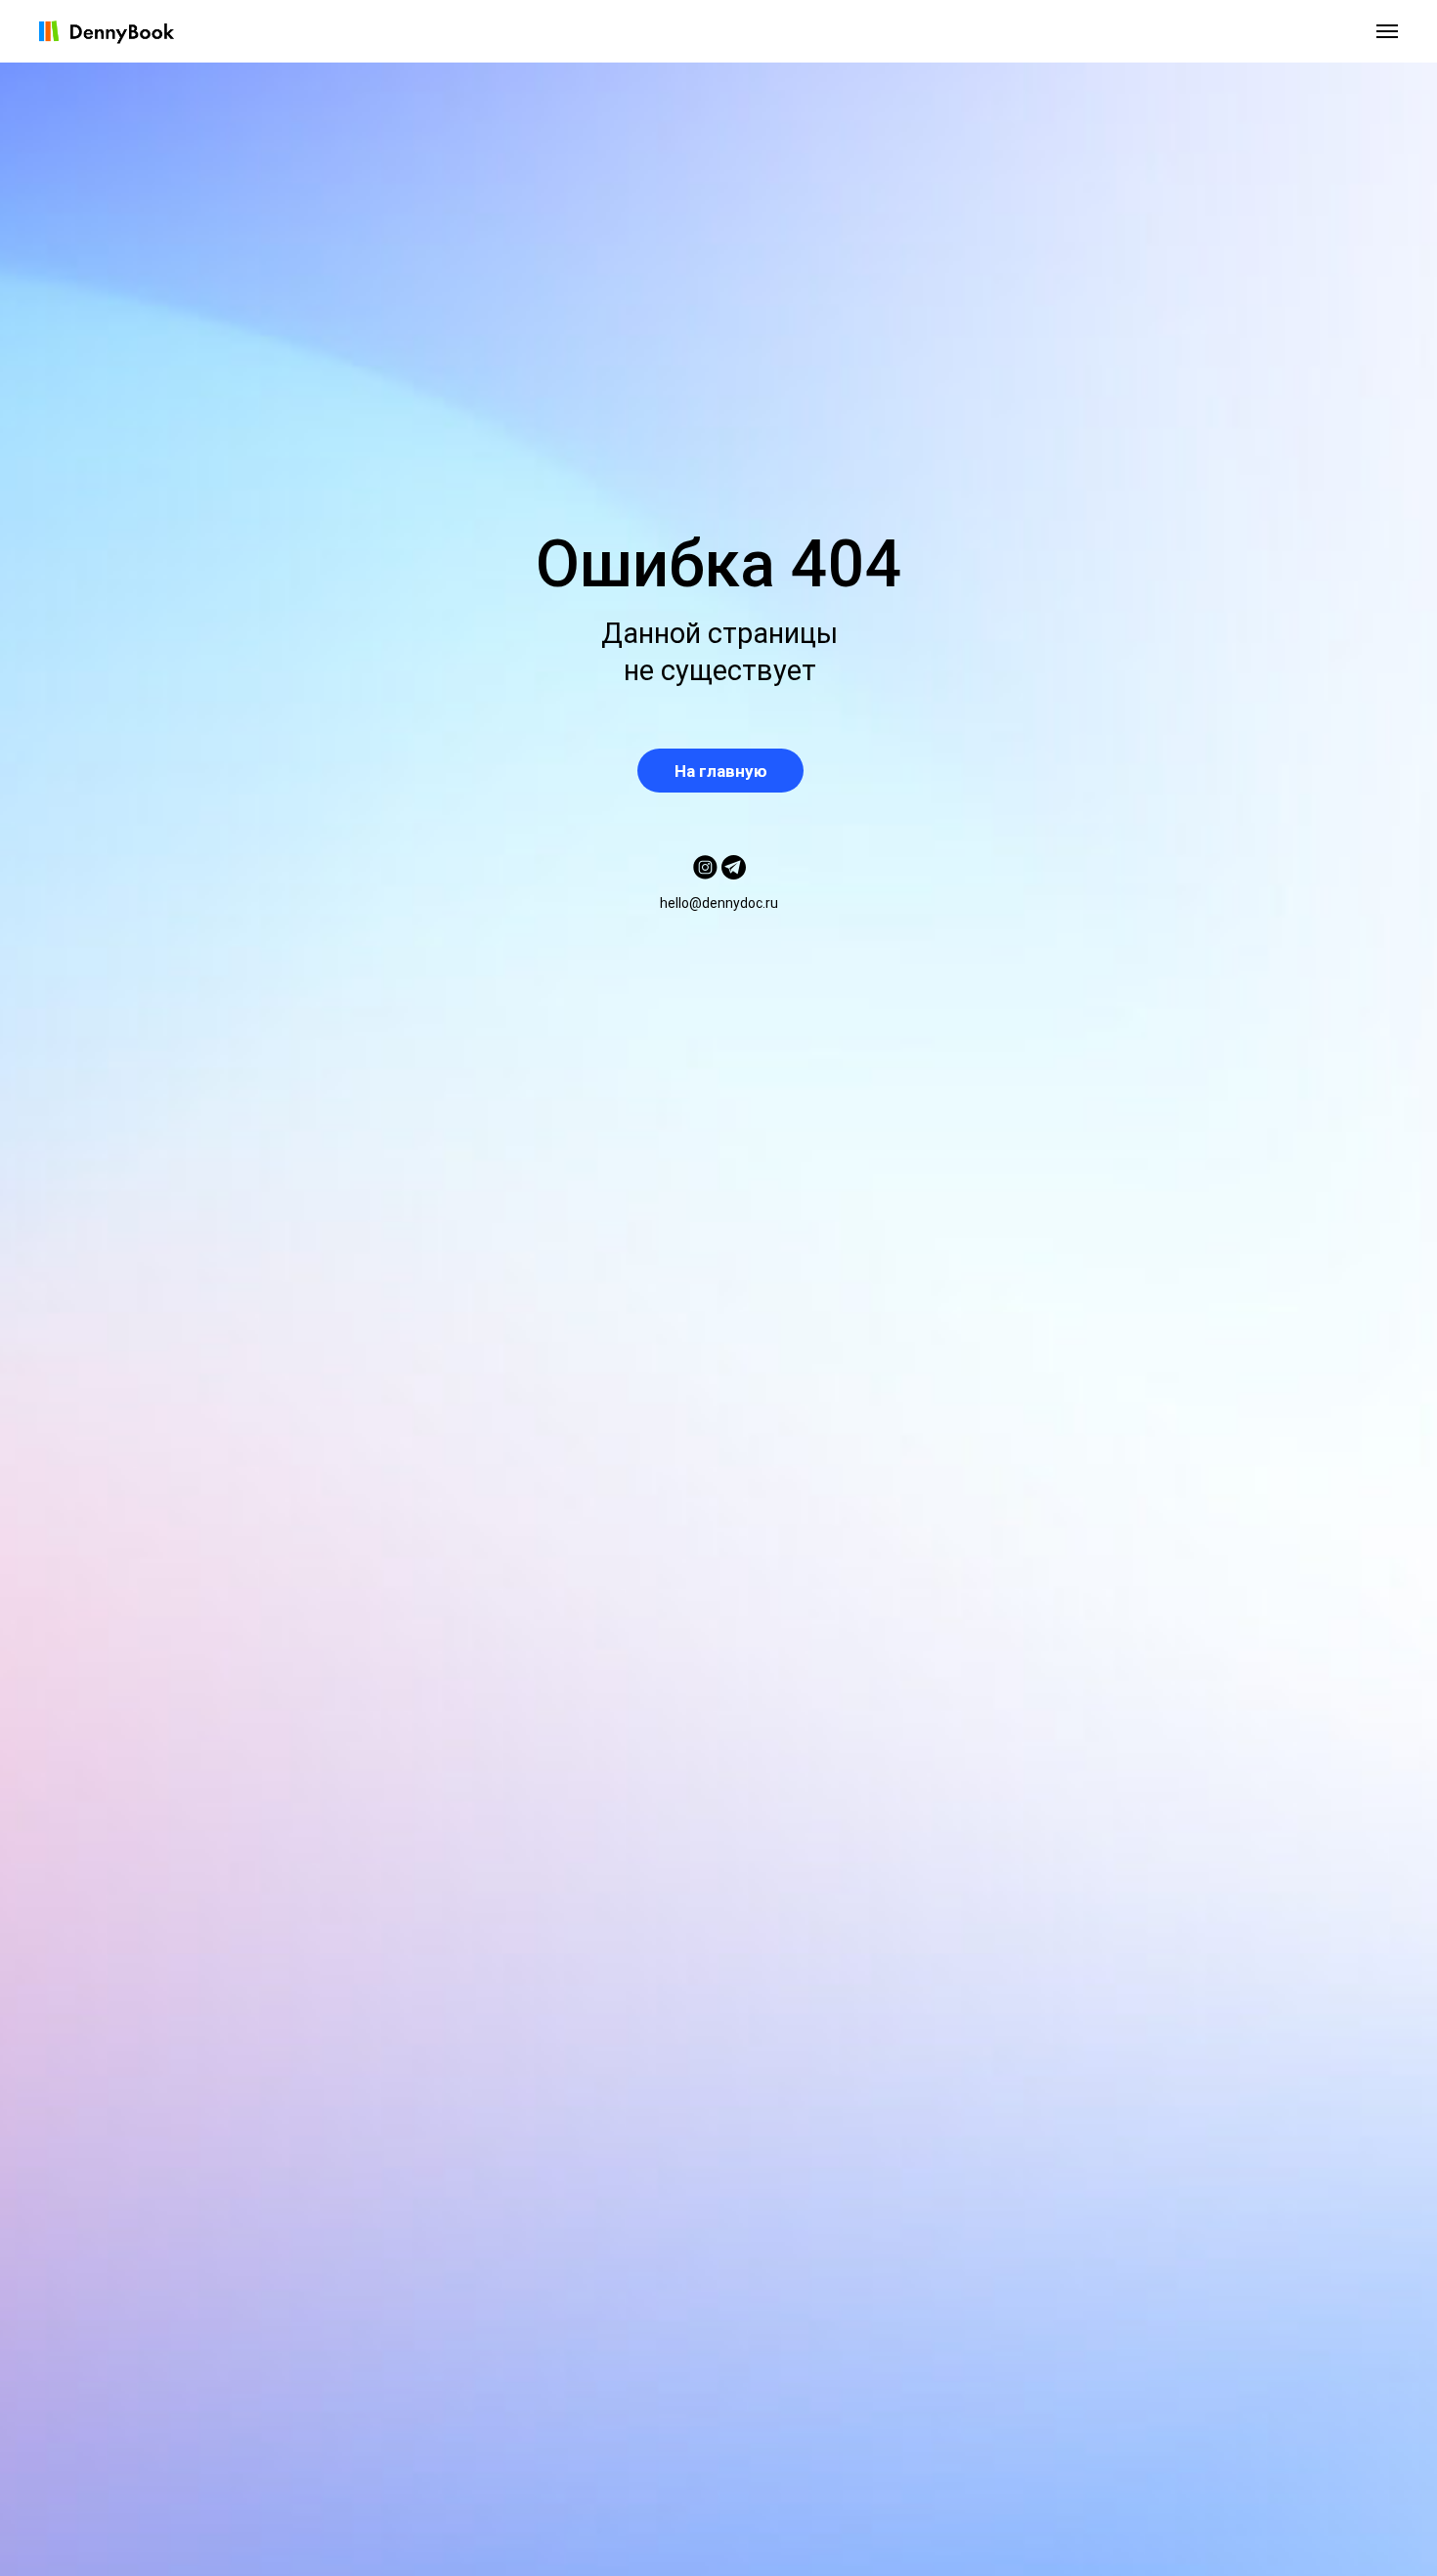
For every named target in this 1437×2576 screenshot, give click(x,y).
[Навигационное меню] (1387, 31)
